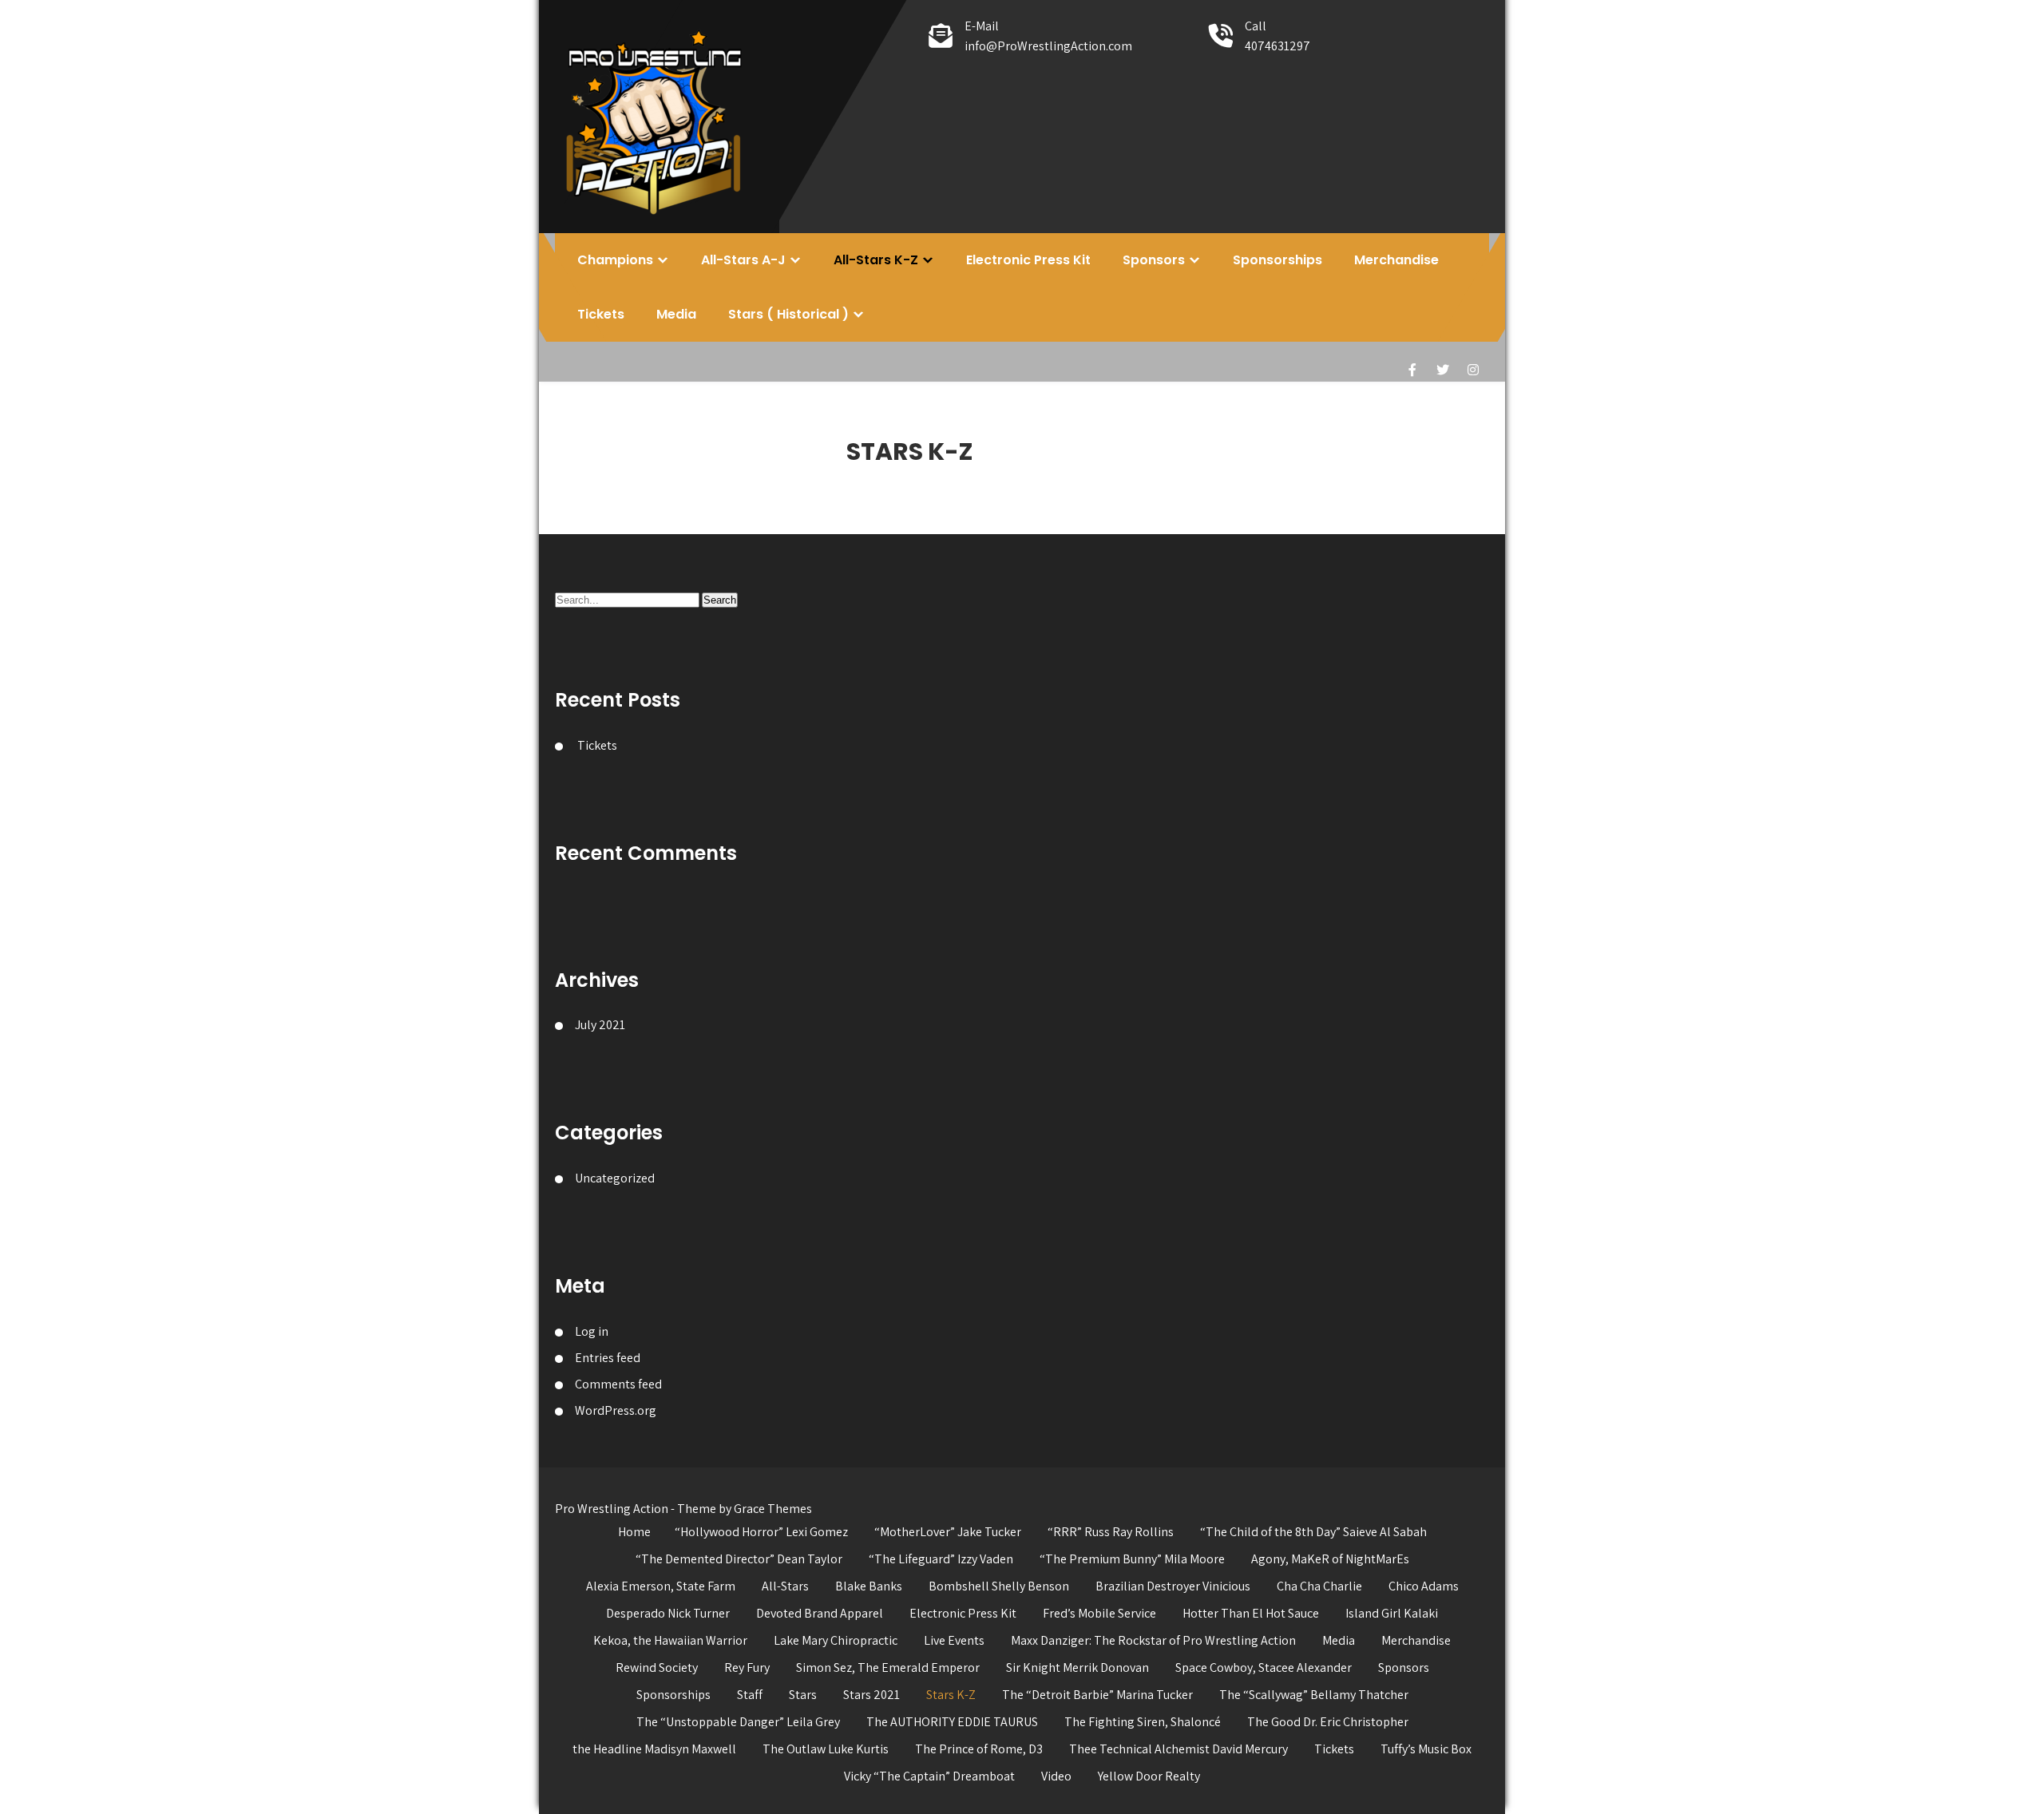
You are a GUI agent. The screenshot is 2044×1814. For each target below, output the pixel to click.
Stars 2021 (871, 1695)
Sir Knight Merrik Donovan (1077, 1667)
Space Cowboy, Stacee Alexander (1264, 1667)
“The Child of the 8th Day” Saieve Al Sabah (1313, 1532)
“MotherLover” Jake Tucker (948, 1532)
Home (634, 1532)
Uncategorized (615, 1178)
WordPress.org (616, 1410)
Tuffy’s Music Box (1426, 1749)
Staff (750, 1695)
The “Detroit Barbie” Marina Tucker (1097, 1695)
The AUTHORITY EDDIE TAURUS (952, 1722)
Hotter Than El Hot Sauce (1251, 1613)
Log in (592, 1331)
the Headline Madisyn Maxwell (654, 1749)
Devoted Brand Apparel (820, 1613)
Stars (803, 1695)
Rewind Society (657, 1667)
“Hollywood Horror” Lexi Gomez (761, 1532)
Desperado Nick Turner (668, 1613)
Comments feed (618, 1384)
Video (1056, 1776)
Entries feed (608, 1358)
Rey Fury (747, 1667)
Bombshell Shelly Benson (999, 1586)
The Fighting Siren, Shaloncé (1143, 1722)
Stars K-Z (951, 1695)
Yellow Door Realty (1149, 1776)
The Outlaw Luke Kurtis (826, 1749)
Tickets (601, 314)
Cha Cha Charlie (1319, 1586)
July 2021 (600, 1025)
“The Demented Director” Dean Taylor (739, 1559)
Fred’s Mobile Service (1099, 1613)
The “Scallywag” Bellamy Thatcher (1314, 1695)
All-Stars (785, 1586)
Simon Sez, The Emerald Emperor (888, 1667)
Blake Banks (869, 1586)
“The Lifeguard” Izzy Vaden (941, 1559)
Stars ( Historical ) (788, 314)
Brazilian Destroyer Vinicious (1173, 1586)
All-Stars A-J (743, 260)
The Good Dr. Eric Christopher (1328, 1722)
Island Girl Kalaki (1392, 1613)
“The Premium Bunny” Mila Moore (1132, 1559)
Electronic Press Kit (1028, 260)
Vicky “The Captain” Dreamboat (929, 1776)
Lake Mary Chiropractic (836, 1640)
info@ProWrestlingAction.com (1048, 46)
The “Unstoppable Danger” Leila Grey (738, 1722)
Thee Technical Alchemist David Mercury (1178, 1749)
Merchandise (1396, 260)
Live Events (954, 1640)
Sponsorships (1277, 260)
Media (676, 314)
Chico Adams (1424, 1586)
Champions (615, 260)
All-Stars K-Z (876, 260)
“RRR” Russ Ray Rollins (1111, 1532)
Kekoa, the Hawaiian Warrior (670, 1640)
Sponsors (1154, 260)
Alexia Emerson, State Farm (661, 1586)
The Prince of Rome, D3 (979, 1749)
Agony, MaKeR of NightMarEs (1330, 1559)
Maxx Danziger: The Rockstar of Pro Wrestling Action (1153, 1640)
